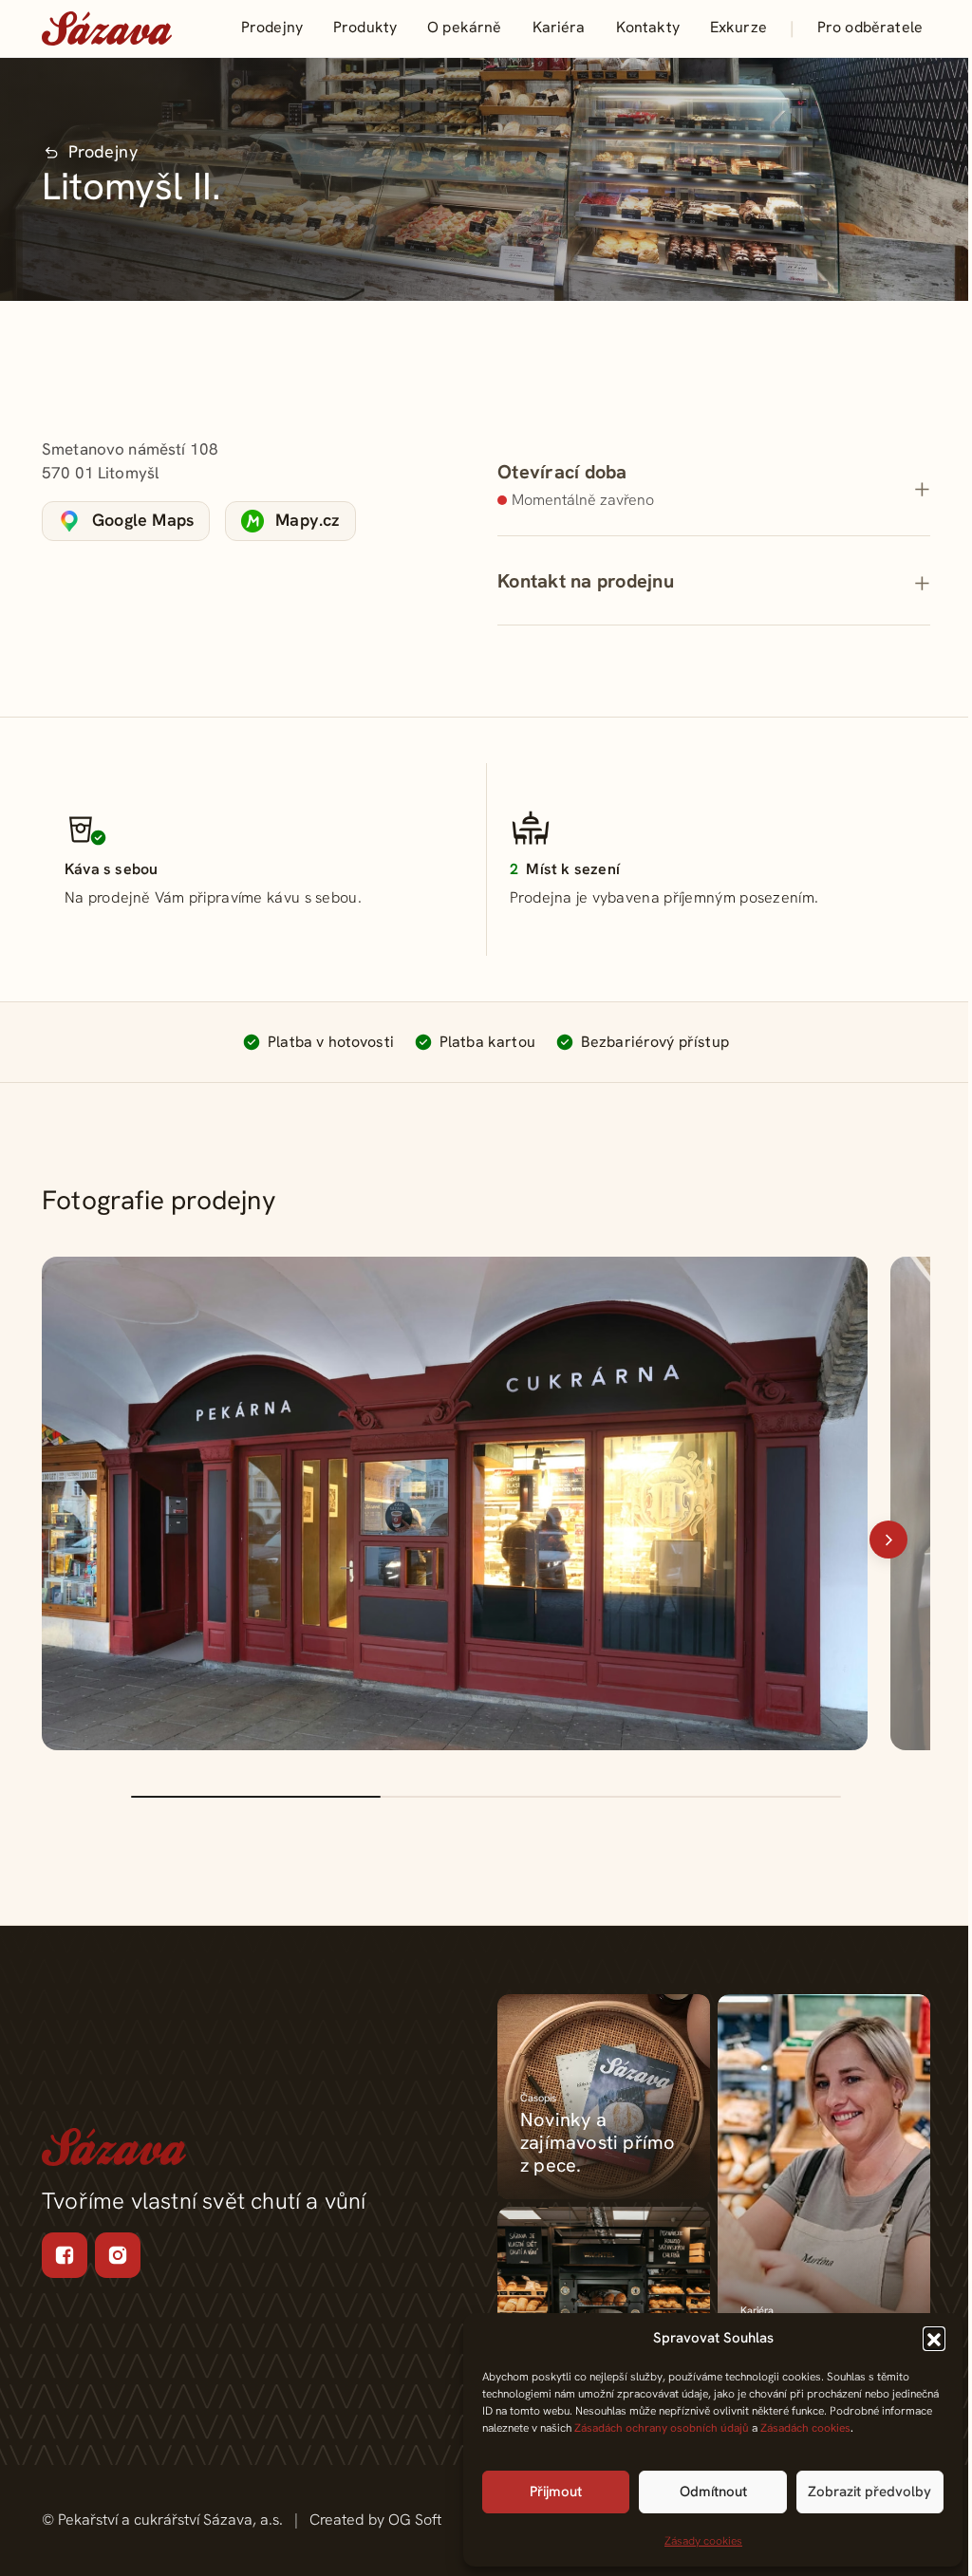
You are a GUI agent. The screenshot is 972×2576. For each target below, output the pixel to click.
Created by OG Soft (375, 2520)
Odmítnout (713, 2492)
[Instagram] (118, 2255)
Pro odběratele (870, 27)
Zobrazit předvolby (869, 2492)
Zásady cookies (703, 2541)
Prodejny (272, 27)
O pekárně (464, 27)
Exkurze (738, 27)
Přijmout (556, 2492)
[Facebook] (65, 2255)
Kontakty (648, 27)
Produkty (365, 27)
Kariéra (559, 27)
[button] (934, 2338)
